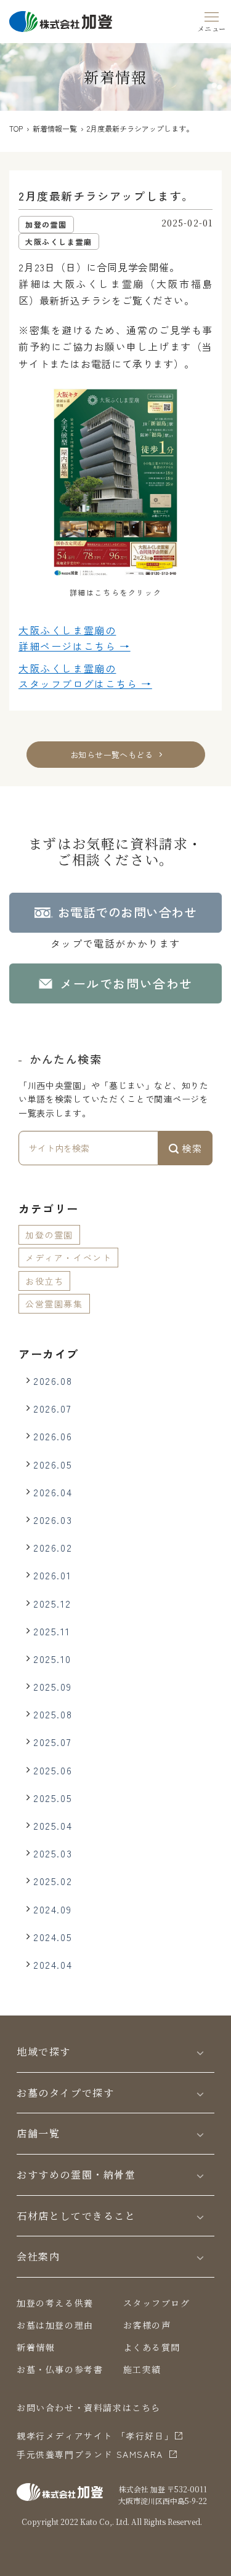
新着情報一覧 (55, 128)
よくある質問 (152, 2347)
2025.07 (52, 1742)
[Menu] (212, 20)
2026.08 (53, 1381)
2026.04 (53, 1492)
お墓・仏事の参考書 (60, 2369)
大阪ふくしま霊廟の (75, 638)
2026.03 (53, 1520)
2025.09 (52, 1686)
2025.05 (53, 1798)
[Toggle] (200, 2052)
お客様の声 (147, 2325)
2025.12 (52, 1603)
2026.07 (52, 1408)
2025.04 (53, 1825)
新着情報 (36, 2347)
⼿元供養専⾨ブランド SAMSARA (90, 2454)
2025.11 (51, 1631)
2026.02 (53, 1547)
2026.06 (53, 1436)
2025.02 (53, 1881)
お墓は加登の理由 (55, 2325)
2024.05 (53, 1937)
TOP (16, 128)
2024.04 (53, 1964)
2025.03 (53, 1853)
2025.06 (53, 1770)
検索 (191, 1148)
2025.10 (52, 1659)
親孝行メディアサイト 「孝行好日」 (95, 2436)
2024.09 (52, 1909)
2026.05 (53, 1464)
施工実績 (142, 2369)
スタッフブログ (157, 2303)
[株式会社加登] (61, 20)
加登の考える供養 (55, 2303)
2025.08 (53, 1714)
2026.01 (52, 1575)
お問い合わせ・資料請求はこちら (89, 2407)
